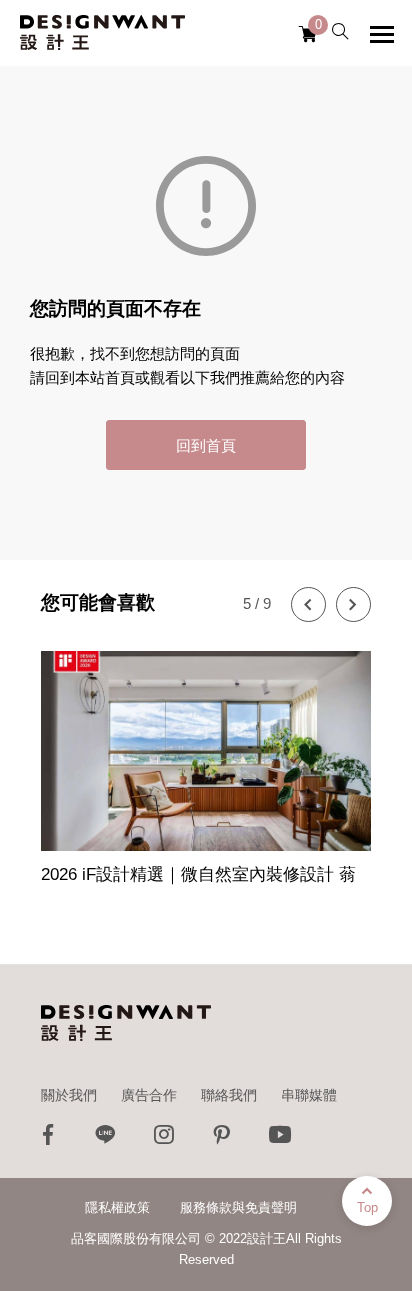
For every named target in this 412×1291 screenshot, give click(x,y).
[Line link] (106, 1139)
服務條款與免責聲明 (238, 1207)
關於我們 (69, 1095)
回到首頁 (206, 445)
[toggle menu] (382, 34)
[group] (206, 770)
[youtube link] (280, 1139)
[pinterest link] (222, 1139)
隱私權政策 (117, 1207)
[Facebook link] (48, 1139)
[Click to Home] (102, 33)
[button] (308, 604)
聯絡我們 (229, 1095)
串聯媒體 (309, 1095)
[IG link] (164, 1139)
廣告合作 (149, 1095)
